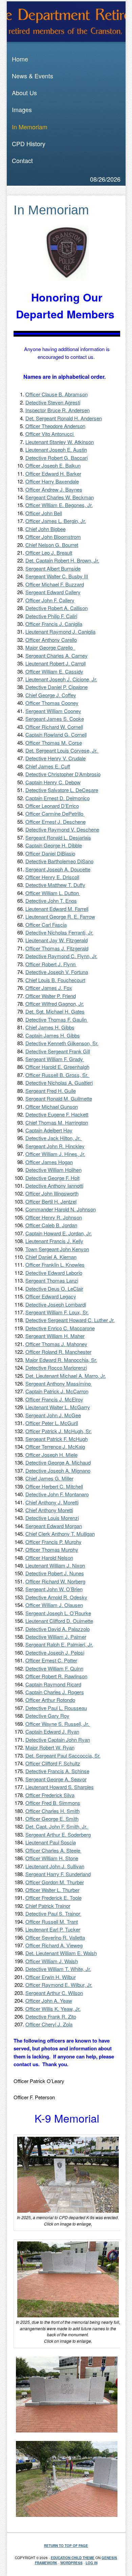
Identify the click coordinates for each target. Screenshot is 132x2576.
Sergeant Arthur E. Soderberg (58, 1834)
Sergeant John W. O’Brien (54, 1589)
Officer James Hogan (49, 1162)
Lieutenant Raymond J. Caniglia (60, 632)
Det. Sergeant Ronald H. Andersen (64, 418)
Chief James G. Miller (49, 1478)
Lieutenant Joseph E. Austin (56, 450)
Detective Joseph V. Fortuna (57, 972)
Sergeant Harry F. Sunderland (58, 1874)
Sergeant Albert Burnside (53, 568)
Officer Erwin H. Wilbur (51, 1977)
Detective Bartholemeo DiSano (59, 861)
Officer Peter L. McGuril (52, 1423)
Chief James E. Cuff (48, 766)
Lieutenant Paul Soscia (51, 1842)
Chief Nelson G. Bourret (52, 545)
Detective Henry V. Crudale (56, 758)
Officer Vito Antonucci (50, 434)
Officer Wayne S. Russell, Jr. (58, 1724)
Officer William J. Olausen (54, 1605)
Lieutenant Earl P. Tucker (53, 1929)
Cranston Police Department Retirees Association (66, 22)
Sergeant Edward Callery (53, 592)
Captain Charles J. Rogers (55, 1692)
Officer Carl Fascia (46, 925)
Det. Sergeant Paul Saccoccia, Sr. (63, 1755)
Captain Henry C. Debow (53, 782)
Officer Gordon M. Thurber (55, 1882)
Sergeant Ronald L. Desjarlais (58, 837)
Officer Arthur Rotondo (50, 1700)
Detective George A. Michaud (58, 1462)
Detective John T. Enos (51, 901)
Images (22, 109)
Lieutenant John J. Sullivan (55, 1866)
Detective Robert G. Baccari (57, 458)
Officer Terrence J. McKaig (55, 1447)
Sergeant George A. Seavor (56, 1779)
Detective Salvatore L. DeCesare (62, 790)
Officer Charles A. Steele (53, 1850)
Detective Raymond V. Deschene (62, 829)
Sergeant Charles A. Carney (57, 655)
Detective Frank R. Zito (51, 2016)
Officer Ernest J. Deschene (56, 822)
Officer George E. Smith (52, 1819)
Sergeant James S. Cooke (55, 719)
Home (20, 59)
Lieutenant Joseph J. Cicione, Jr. (61, 679)
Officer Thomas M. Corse (54, 743)
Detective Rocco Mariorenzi (56, 1368)
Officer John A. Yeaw (49, 2001)
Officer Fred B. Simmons (53, 1803)
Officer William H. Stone (52, 1858)
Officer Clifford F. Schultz (53, 1763)
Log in (92, 2563)
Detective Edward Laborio (54, 1273)
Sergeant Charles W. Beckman (60, 497)
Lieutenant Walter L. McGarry (58, 1407)
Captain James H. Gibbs (53, 1035)
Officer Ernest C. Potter (51, 1660)
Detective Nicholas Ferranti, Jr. (59, 932)
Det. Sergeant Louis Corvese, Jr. (62, 750)
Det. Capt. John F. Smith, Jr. (57, 1826)
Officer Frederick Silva (50, 1795)
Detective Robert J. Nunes (55, 1573)
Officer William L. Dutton (53, 893)
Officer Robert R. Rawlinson (56, 1676)
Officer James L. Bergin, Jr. (56, 521)
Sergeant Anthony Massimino (59, 1383)
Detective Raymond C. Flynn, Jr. (61, 956)
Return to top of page (66, 2546)
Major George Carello (50, 647)
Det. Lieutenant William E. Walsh (61, 1953)
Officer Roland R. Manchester (58, 1352)
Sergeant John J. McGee (53, 1415)
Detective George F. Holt (52, 1178)
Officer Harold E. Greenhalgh (57, 1067)
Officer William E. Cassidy (54, 671)
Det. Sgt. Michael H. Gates (55, 1011)
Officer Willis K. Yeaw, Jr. (53, 2009)
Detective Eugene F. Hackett (57, 1114)
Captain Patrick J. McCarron (57, 1391)
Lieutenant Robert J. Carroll (56, 663)
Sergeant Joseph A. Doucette (58, 869)
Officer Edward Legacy (51, 1296)
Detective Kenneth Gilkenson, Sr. (62, 1043)
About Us (24, 93)
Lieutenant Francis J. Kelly (54, 1241)
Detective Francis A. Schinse (57, 1771)
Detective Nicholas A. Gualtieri (59, 1083)
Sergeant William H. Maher (55, 1336)
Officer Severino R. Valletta (55, 1937)
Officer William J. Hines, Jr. (55, 1154)
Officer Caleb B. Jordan (51, 1225)
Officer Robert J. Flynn (51, 964)
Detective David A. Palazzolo (58, 1629)
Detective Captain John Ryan (58, 1740)
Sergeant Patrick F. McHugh (57, 1439)
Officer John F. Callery (50, 600)
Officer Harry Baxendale (52, 481)
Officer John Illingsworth (52, 1193)
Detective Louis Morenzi (52, 1518)
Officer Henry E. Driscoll (52, 877)
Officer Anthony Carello (51, 640)
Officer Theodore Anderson (55, 426)
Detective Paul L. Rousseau (56, 1708)
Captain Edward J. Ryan (52, 1731)
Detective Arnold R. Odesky (56, 1597)
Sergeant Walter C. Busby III (57, 576)
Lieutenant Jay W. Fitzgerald (57, 940)
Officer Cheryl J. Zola (49, 2024)
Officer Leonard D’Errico (52, 806)
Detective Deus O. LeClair (54, 1289)
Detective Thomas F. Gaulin (57, 1019)
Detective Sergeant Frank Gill (58, 1051)
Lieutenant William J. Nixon (55, 1565)
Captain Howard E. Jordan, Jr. (59, 1233)
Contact (22, 160)
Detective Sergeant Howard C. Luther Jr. (70, 1320)
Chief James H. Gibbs (50, 1027)
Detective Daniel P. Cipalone (57, 687)
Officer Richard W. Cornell (54, 727)
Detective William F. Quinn (54, 1668)
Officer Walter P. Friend (51, 996)
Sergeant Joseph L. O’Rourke (58, 1613)
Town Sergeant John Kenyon (57, 1249)
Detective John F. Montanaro (57, 1494)
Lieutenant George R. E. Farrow (60, 916)
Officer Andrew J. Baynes (54, 489)
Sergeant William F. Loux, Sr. (57, 1312)
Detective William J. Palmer (56, 1637)
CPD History (29, 143)
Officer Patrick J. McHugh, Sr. (59, 1431)
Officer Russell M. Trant (52, 1922)
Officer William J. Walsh (52, 1961)
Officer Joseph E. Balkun (53, 465)
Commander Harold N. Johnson (61, 1209)
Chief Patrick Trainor (48, 1906)
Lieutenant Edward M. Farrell (57, 909)
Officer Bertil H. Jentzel (51, 1201)
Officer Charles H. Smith (52, 1811)
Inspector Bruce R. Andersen (58, 410)
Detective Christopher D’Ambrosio (63, 774)
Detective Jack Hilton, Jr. (54, 1138)
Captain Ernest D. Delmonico (58, 798)
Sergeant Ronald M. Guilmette (59, 1098)
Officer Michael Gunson (52, 1107)
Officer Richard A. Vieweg (54, 1945)
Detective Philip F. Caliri (51, 616)
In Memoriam (30, 127)
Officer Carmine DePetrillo (55, 813)
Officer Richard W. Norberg (55, 1581)
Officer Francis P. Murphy (53, 1542)
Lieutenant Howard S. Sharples (60, 1787)
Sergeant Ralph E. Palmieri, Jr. (59, 1644)
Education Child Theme (73, 2558)
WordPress (71, 2563)
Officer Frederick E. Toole (53, 1898)
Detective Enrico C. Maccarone (60, 1328)
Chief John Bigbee (46, 529)
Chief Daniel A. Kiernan (51, 1257)
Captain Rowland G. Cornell (56, 734)
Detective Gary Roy (47, 1716)
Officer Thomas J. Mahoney (56, 1344)
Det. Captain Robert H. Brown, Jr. (62, 560)
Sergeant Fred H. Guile (51, 1091)
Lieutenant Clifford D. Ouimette (59, 1621)
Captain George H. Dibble (54, 845)
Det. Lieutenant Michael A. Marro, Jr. (66, 1376)
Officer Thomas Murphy (52, 1549)
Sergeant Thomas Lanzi (52, 1280)
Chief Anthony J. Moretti (52, 1502)
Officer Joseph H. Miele (51, 1455)
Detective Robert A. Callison (57, 608)
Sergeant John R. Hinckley (55, 1146)
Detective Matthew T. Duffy (55, 885)
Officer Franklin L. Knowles (55, 1265)
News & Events (32, 76)
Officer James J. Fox (49, 988)
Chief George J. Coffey (51, 695)
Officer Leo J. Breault (49, 553)
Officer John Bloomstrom (53, 537)
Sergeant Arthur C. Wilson (54, 1993)
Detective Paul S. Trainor (53, 1913)
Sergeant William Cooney (53, 711)
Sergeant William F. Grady (55, 1059)
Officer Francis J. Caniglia (54, 624)
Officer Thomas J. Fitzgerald (57, 948)
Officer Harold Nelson (49, 1558)
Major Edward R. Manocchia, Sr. (61, 1360)
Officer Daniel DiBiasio (50, 853)
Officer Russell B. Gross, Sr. (58, 1075)
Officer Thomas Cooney (52, 703)
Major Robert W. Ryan (50, 1747)
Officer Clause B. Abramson (57, 394)
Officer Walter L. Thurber (52, 1890)
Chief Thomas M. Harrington (57, 1122)
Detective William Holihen (53, 1170)
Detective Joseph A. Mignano (58, 1470)
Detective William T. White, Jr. (58, 1969)
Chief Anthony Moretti (49, 1510)
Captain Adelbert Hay (49, 1130)
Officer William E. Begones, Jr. (59, 505)
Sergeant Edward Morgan (54, 1526)
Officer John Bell (44, 513)
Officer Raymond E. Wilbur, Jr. (59, 1985)
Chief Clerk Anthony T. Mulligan (60, 1534)
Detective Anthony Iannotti (54, 1186)
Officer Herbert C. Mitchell (54, 1486)
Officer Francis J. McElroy (54, 1399)
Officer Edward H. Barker (53, 474)
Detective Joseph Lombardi (56, 1304)
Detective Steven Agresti (53, 402)
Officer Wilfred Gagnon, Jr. (55, 1004)
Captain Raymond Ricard (53, 1684)
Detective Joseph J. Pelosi (55, 1652)
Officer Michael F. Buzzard (55, 584)
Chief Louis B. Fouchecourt (55, 980)
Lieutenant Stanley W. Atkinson (60, 442)
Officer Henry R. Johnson (54, 1217)
